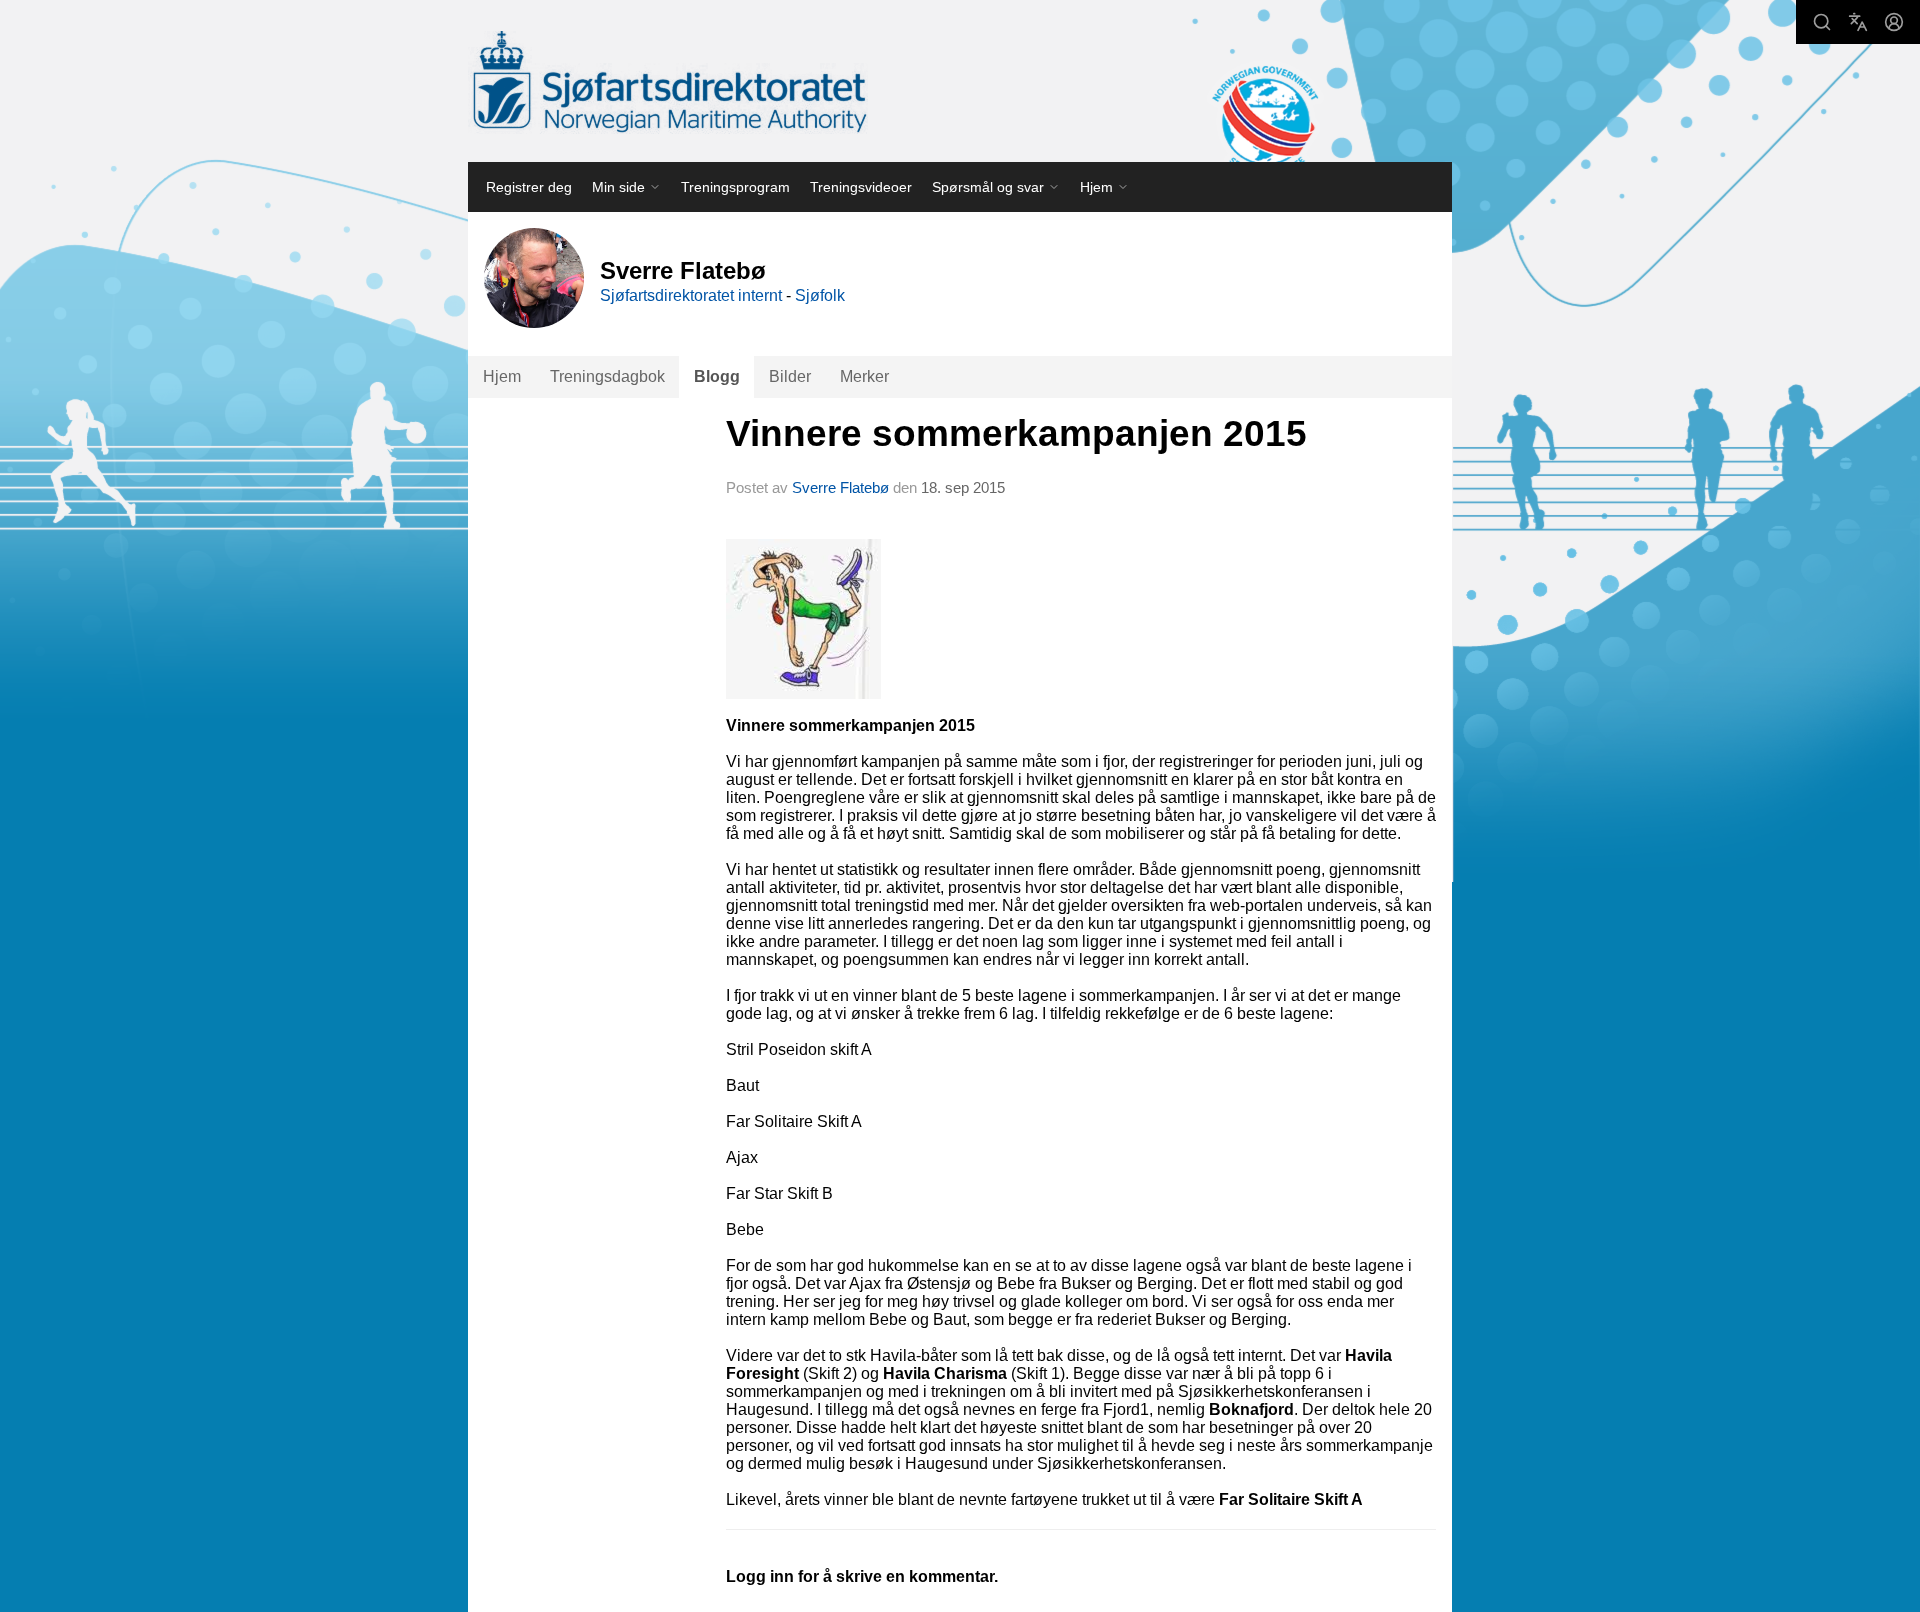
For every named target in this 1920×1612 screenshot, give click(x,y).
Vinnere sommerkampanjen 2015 (1016, 433)
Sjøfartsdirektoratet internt (691, 295)
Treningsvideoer (861, 187)
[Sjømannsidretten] (668, 82)
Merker (864, 376)
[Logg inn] (1894, 22)
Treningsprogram (735, 187)
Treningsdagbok (607, 376)
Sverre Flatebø (840, 487)
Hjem (502, 376)
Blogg (717, 376)
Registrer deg (529, 187)
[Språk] (1858, 22)
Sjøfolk (820, 295)
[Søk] (1822, 22)
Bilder (790, 376)
